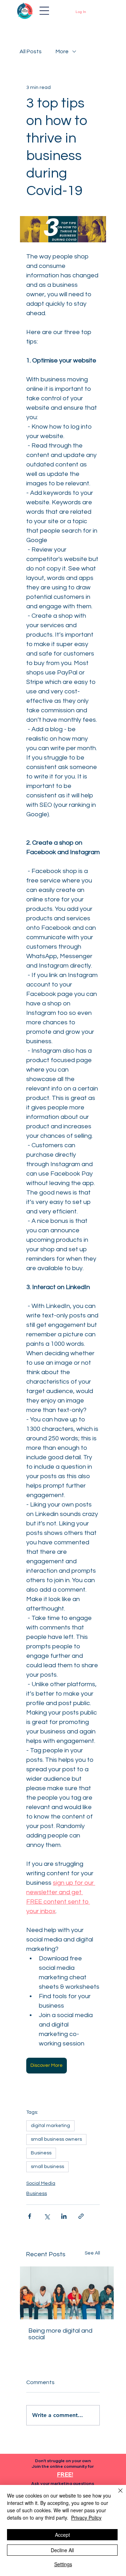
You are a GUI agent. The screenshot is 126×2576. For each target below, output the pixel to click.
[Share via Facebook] (30, 2216)
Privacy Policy (86, 2518)
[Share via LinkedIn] (64, 2216)
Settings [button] (63, 2564)
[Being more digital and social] (67, 2293)
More (62, 51)
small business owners (56, 2139)
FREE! (65, 2474)
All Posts (31, 51)
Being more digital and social (60, 2334)
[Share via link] (81, 2216)
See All (92, 2253)
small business (47, 2167)
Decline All (62, 2550)
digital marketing (50, 2126)
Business (41, 2153)
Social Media (41, 2183)
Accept (62, 2535)
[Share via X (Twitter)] (47, 2216)
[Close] (116, 2495)
